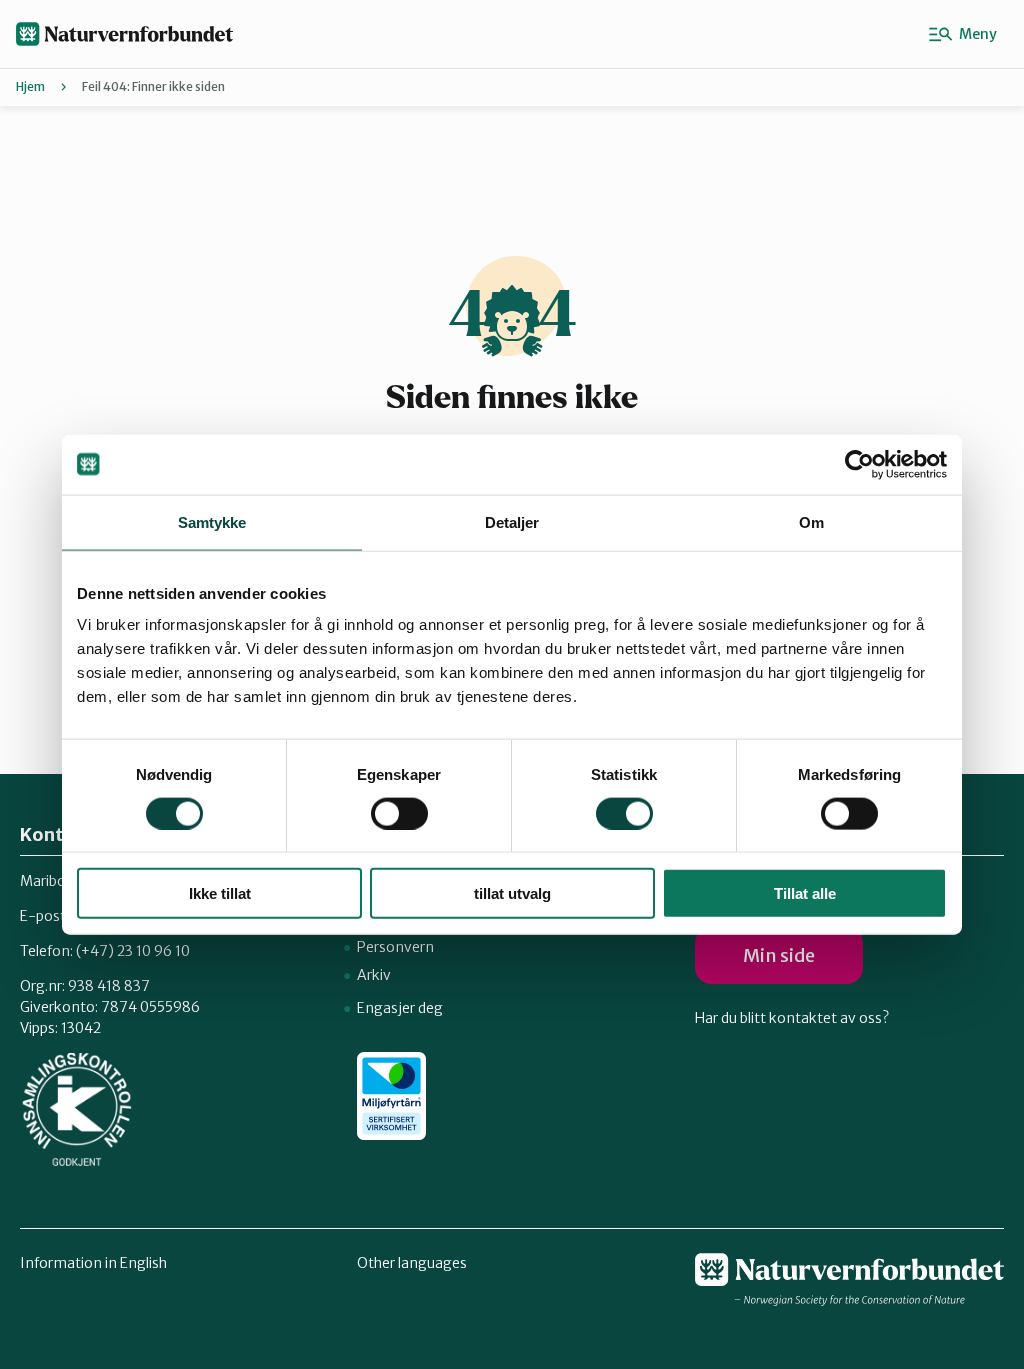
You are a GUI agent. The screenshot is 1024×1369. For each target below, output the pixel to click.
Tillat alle (805, 893)
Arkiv (374, 975)
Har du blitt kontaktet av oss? (792, 1018)
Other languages (412, 1263)
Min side (779, 955)
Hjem (30, 86)
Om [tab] (811, 521)
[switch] (399, 813)
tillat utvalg (512, 893)
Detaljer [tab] (512, 521)
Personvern (395, 947)
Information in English (93, 1263)
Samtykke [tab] (212, 521)
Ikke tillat (220, 893)
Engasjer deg (400, 1008)
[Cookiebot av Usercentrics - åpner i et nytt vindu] (859, 464)
